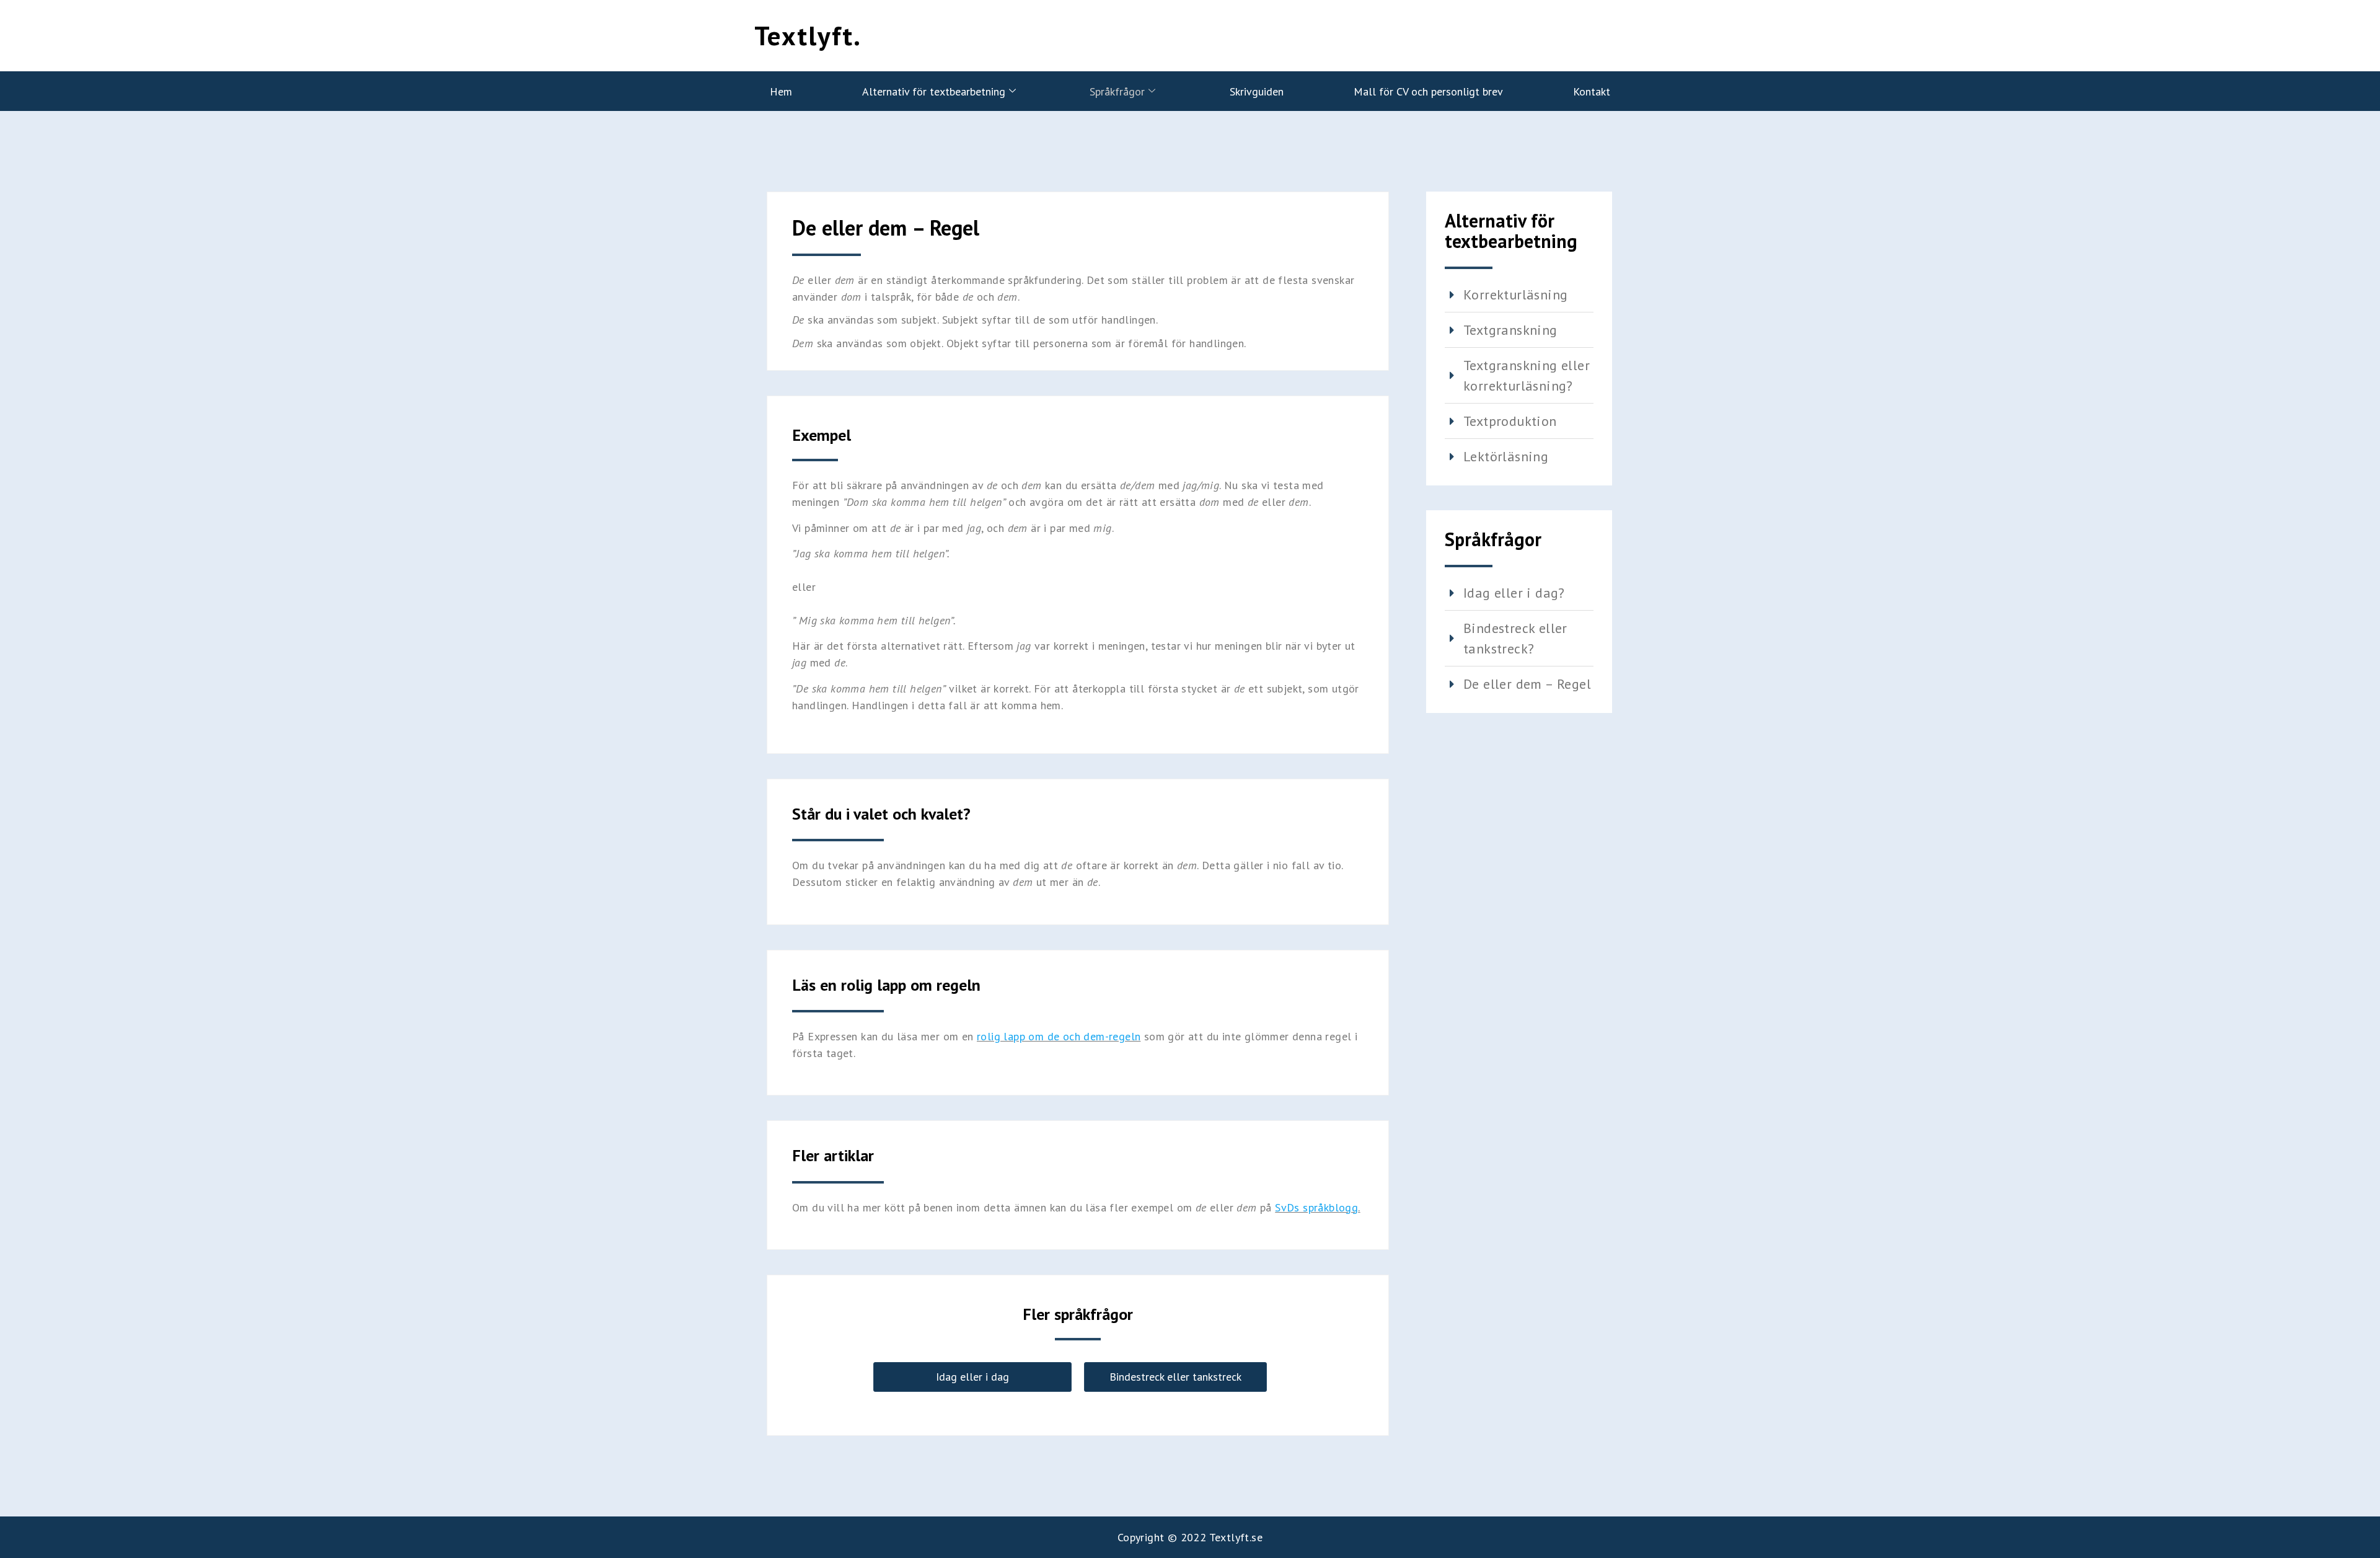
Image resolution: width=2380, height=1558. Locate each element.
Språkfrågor (1117, 91)
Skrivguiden (1257, 91)
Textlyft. (808, 35)
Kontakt (1592, 91)
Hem (781, 91)
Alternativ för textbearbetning (934, 91)
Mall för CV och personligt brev (1428, 91)
